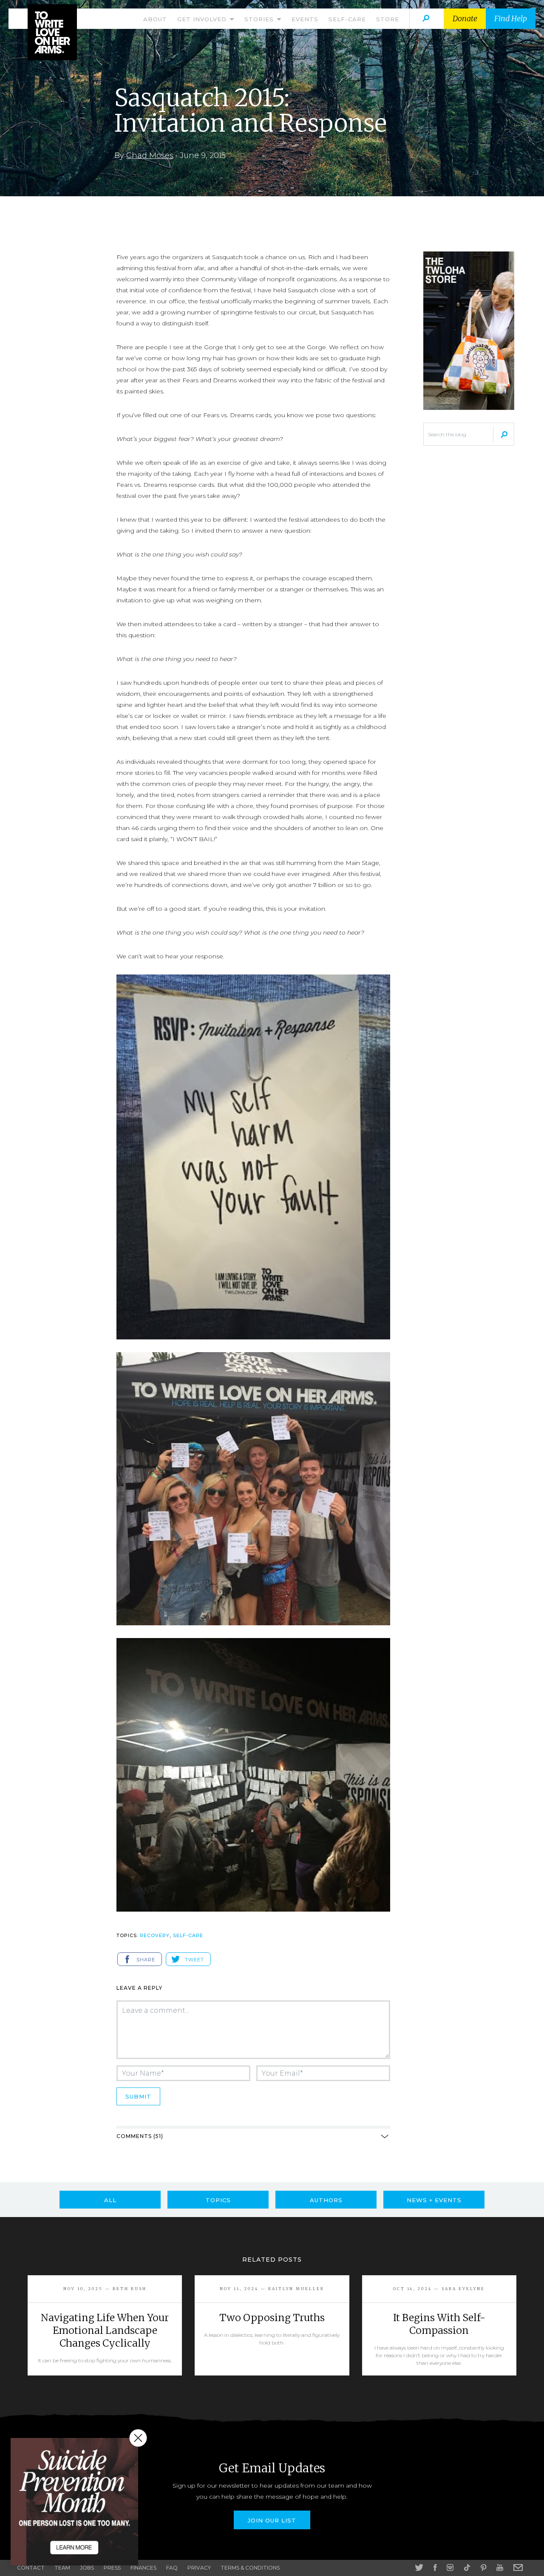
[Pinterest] (483, 2568)
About (155, 19)
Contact (31, 2568)
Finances (143, 2568)
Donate (465, 18)
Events (305, 19)
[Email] (518, 2568)
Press (112, 2568)
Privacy (199, 2568)
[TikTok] (467, 2568)
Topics (218, 2200)
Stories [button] (260, 19)
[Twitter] (419, 2568)
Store (388, 19)
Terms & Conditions (250, 2568)
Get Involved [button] (203, 19)
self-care (188, 1935)
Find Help (511, 18)
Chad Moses (150, 155)
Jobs (87, 2568)
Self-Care (347, 19)
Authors (326, 2200)
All (110, 2200)
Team (62, 2568)
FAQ (172, 2568)
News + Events (434, 2200)
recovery (155, 1935)
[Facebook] (435, 2568)
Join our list (272, 2520)
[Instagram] (450, 2568)
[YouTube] (500, 2568)
